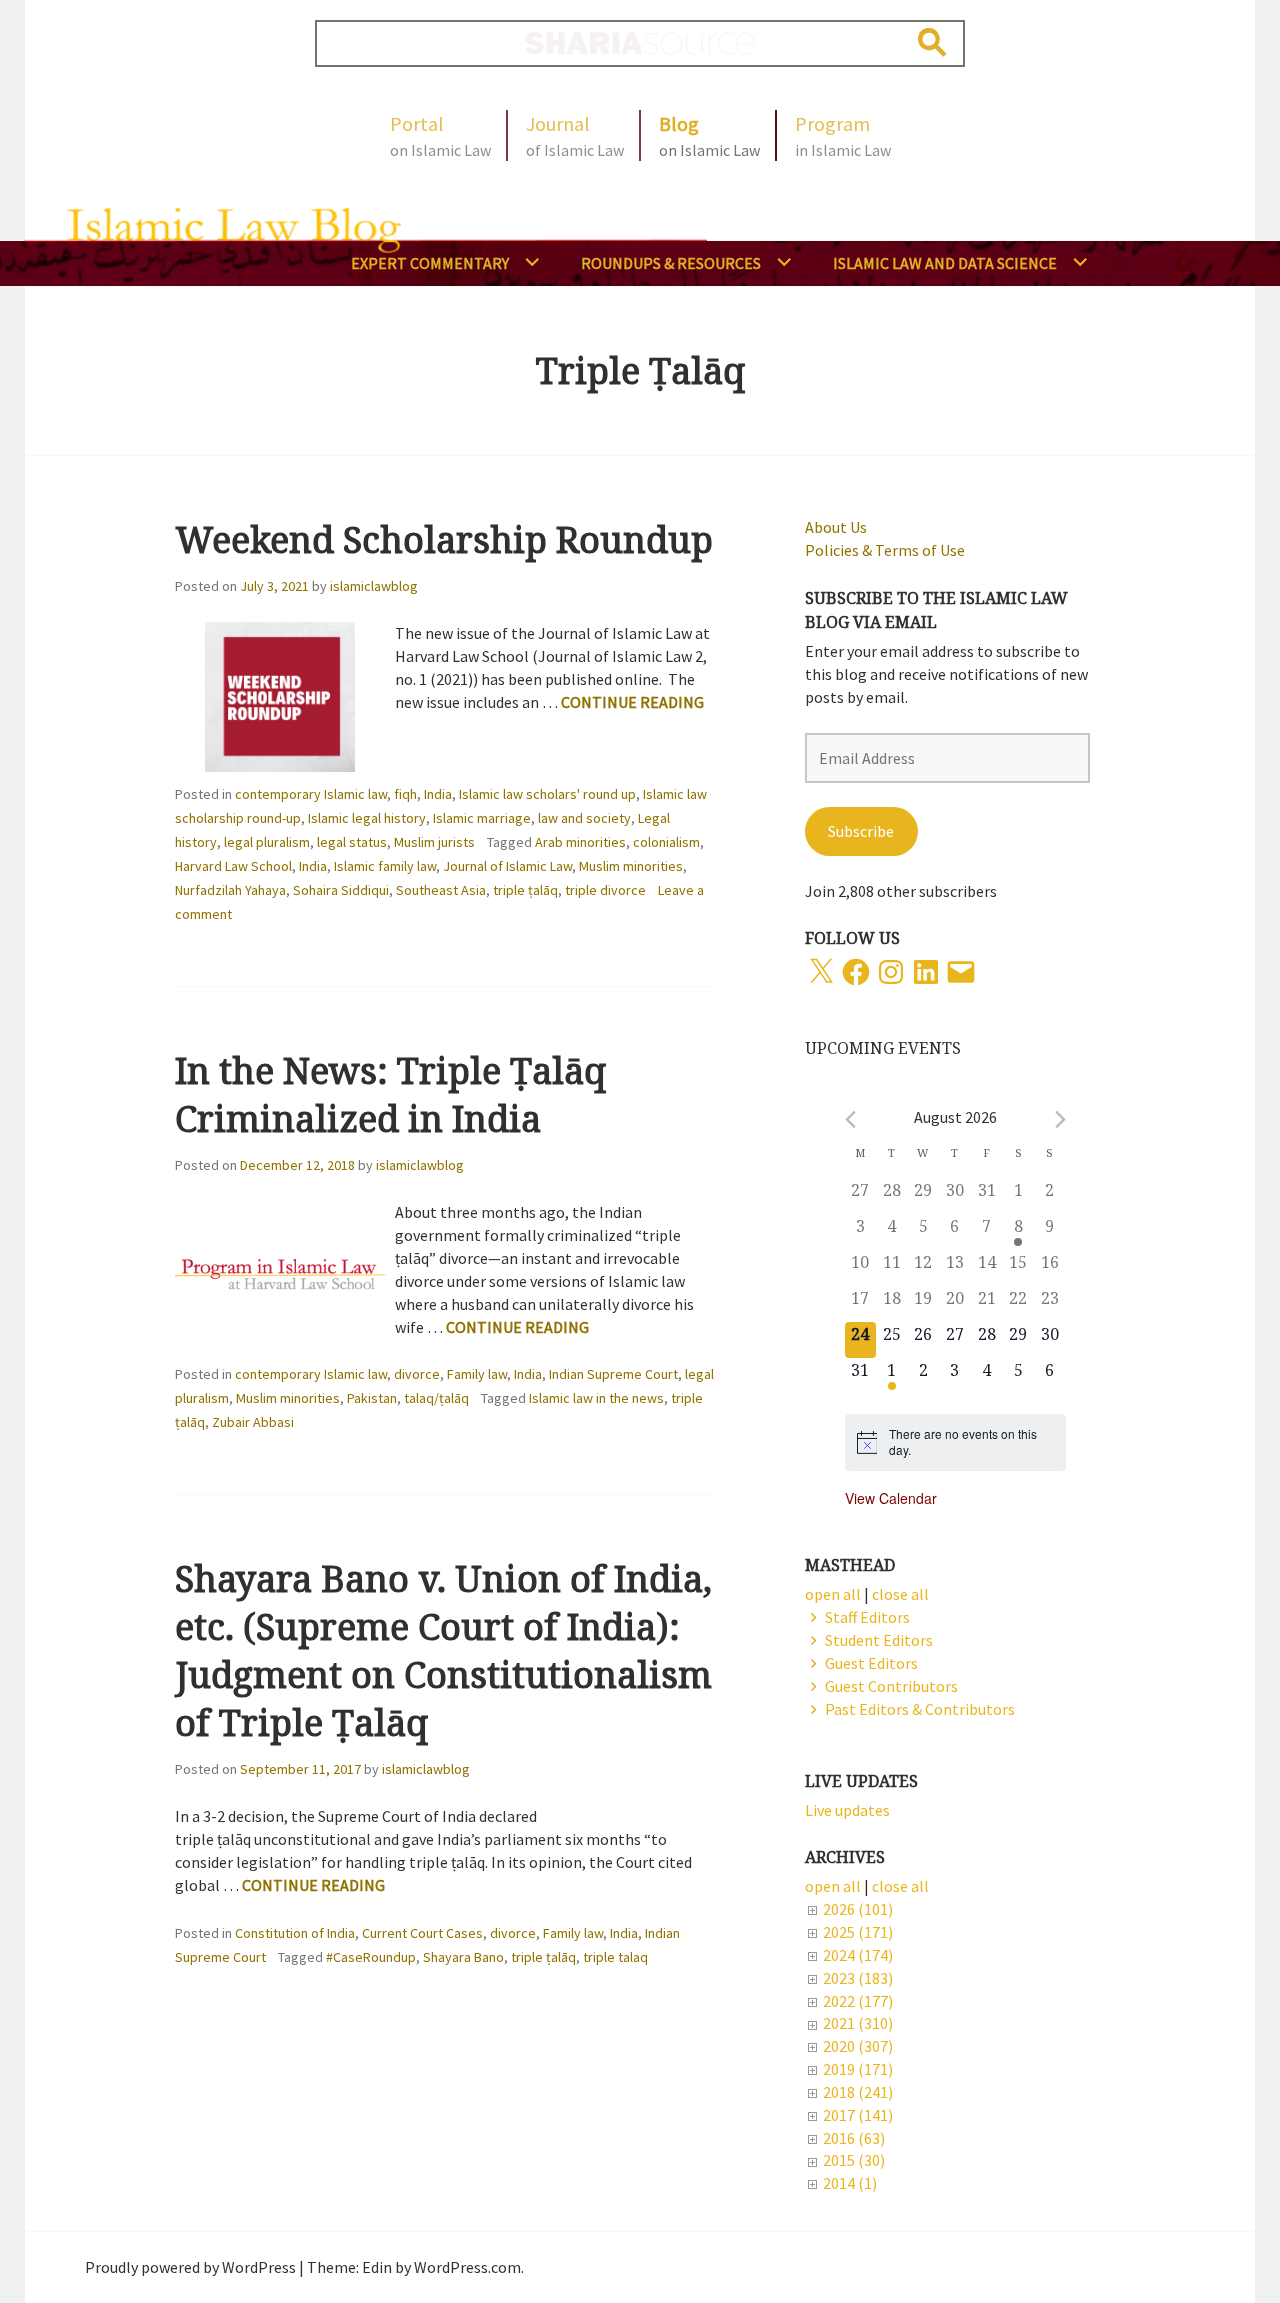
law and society (584, 818)
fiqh (405, 794)
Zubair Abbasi (253, 1422)
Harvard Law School (233, 866)
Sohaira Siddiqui (341, 890)
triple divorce (605, 890)
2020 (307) (858, 2046)
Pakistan (372, 1398)
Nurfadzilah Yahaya (230, 890)
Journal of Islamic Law (507, 866)
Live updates (847, 1810)
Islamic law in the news (596, 1398)
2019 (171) (858, 2069)
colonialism (666, 842)
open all (833, 1886)
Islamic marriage (482, 818)
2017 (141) (858, 2115)
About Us (836, 527)
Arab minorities (580, 842)
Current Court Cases (422, 1933)
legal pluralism (267, 842)
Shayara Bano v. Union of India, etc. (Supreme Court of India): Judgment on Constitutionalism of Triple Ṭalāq (443, 1650)
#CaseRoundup (371, 1957)
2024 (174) (858, 1955)
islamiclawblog (374, 586)
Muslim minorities (631, 866)
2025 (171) (858, 1932)
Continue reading (632, 702)
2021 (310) (858, 2023)
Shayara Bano (463, 1957)
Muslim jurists (434, 842)
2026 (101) (858, 1909)
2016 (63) (854, 2138)
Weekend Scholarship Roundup (444, 539)
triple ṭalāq (525, 890)
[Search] (932, 42)
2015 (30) (854, 2160)
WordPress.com (467, 2267)
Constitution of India (295, 1933)
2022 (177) (858, 2001)
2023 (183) (858, 1978)
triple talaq (615, 1957)
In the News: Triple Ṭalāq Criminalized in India (390, 1094)
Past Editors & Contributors (920, 1709)
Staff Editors (867, 1617)
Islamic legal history (367, 818)
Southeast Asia (441, 890)
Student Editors (879, 1640)
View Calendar (891, 1498)
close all (900, 1886)
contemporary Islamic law (311, 794)
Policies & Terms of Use (885, 550)
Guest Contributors (891, 1686)
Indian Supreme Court (613, 1374)
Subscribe (861, 831)
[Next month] (1060, 1119)
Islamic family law (385, 866)
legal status (352, 842)
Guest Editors (871, 1663)
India (438, 794)
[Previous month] (850, 1119)
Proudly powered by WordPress (190, 2267)
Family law (477, 1374)
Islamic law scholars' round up (547, 794)
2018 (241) (858, 2092)
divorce (417, 1374)
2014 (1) (850, 2183)
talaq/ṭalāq (436, 1398)
